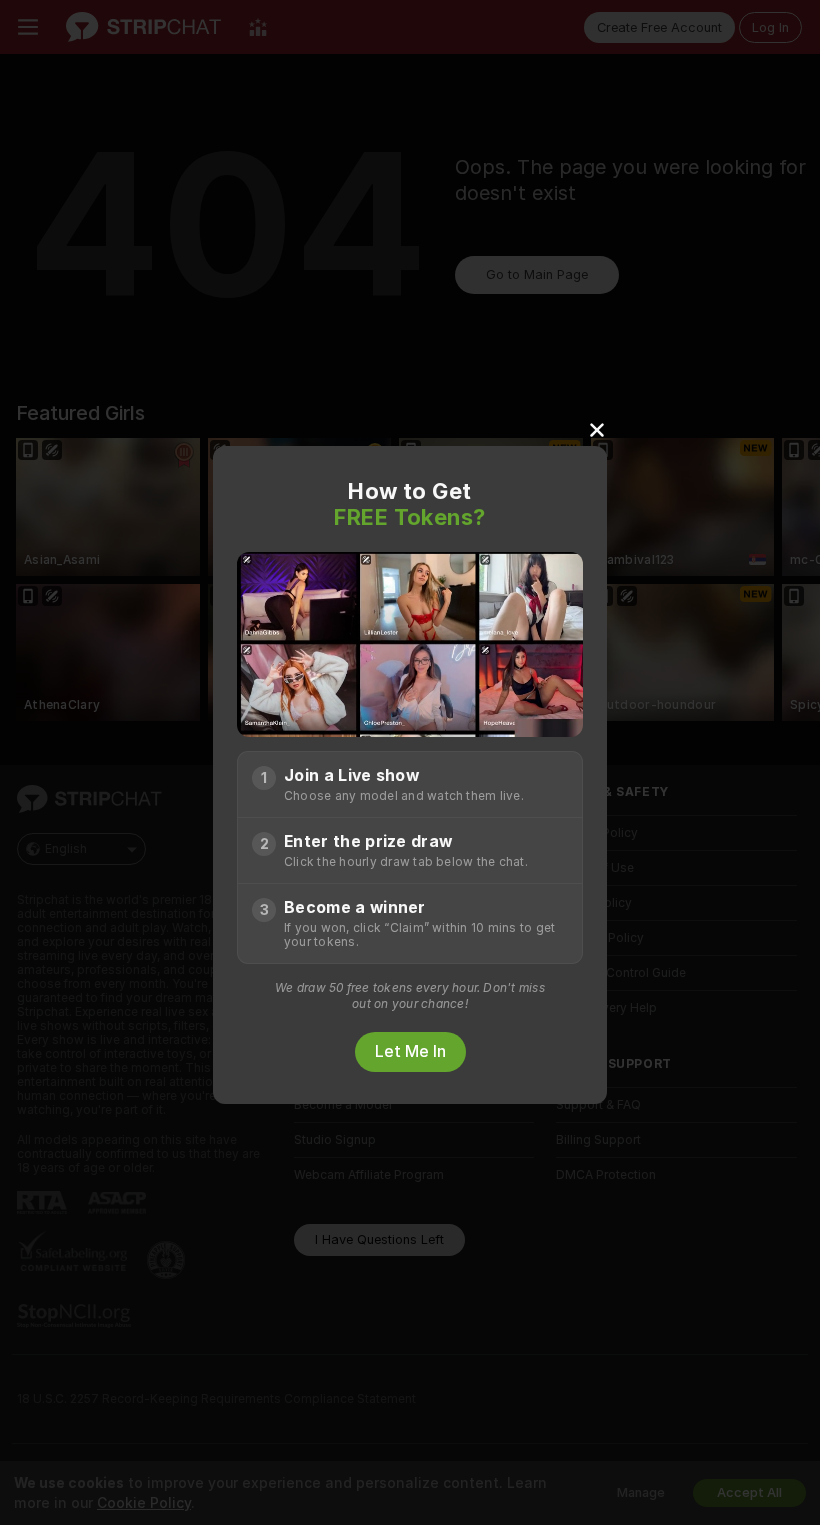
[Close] (597, 429)
